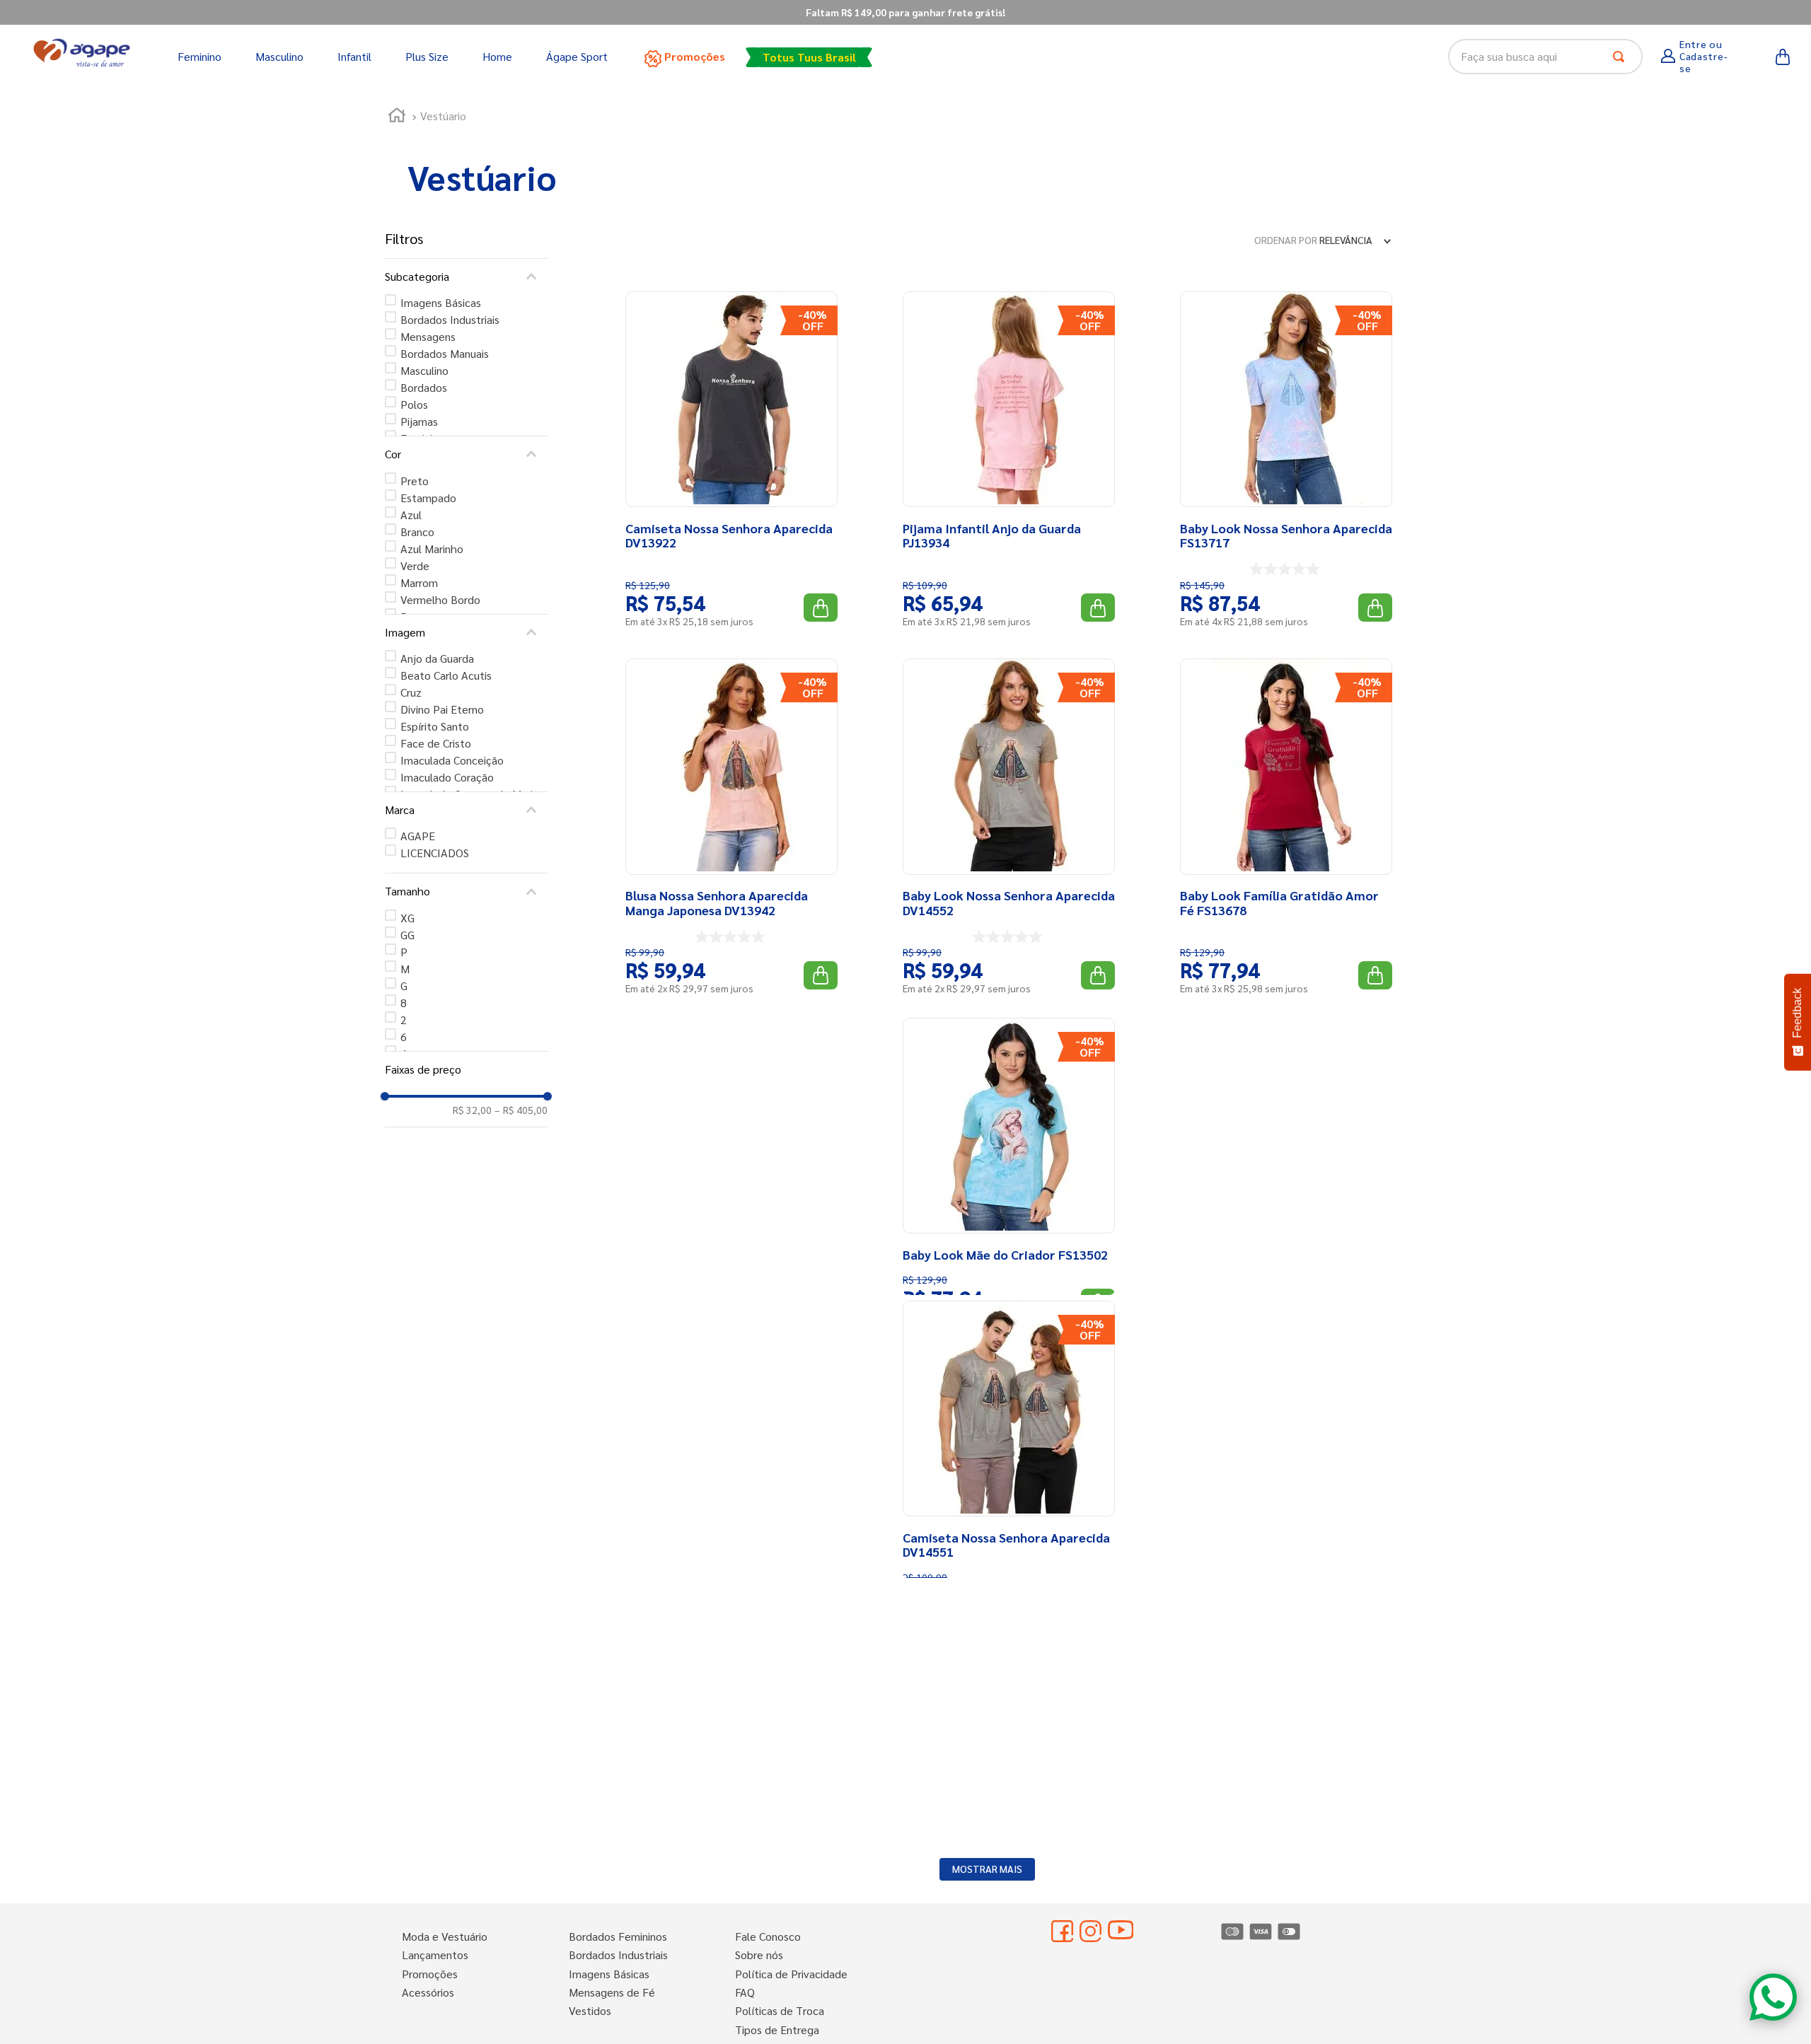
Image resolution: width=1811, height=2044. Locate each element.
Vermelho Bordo (440, 599)
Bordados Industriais (450, 319)
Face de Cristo (436, 743)
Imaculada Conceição (452, 760)
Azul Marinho (432, 548)
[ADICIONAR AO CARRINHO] (821, 608)
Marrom (419, 582)
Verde (415, 565)
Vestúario (443, 116)
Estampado (428, 498)
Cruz (411, 692)
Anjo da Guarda (437, 658)
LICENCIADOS (435, 853)
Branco (417, 532)
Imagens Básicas (441, 302)
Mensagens (428, 336)
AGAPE (418, 836)
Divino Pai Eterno (442, 709)
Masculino (424, 370)
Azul (411, 515)
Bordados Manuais (445, 353)
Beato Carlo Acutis (446, 675)
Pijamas (419, 421)
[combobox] (1545, 57)
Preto (415, 481)
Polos (414, 404)
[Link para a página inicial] (397, 117)
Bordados (424, 387)
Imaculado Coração (447, 777)
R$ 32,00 (472, 1110)
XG (407, 918)
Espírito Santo (435, 726)
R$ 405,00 (521, 1110)
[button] (466, 277)
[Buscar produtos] (1621, 57)
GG (407, 935)
